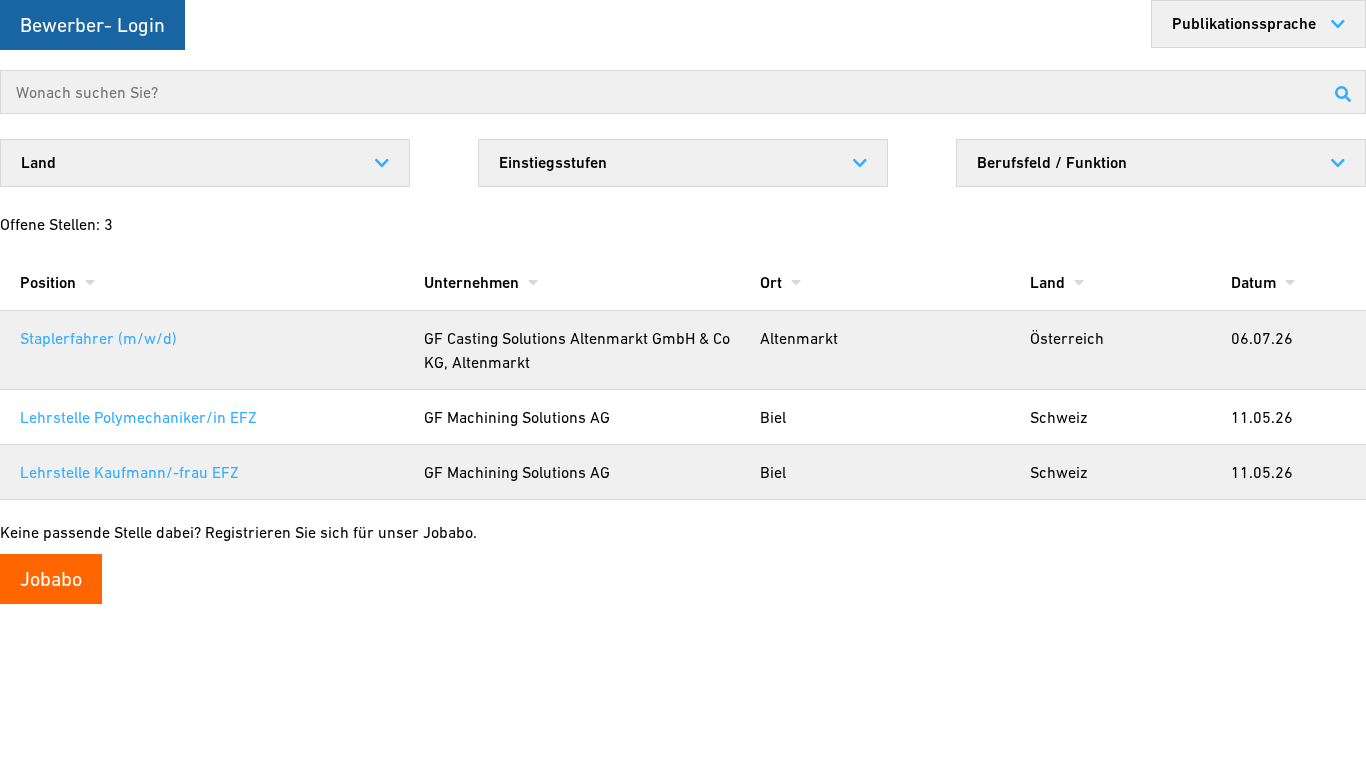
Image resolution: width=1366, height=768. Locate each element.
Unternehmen (473, 282)
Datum (1255, 282)
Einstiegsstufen (553, 162)
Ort (773, 282)
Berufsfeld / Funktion (1052, 162)
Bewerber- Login (92, 25)
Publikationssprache (1244, 23)
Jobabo (51, 579)
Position (50, 282)
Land (38, 162)
